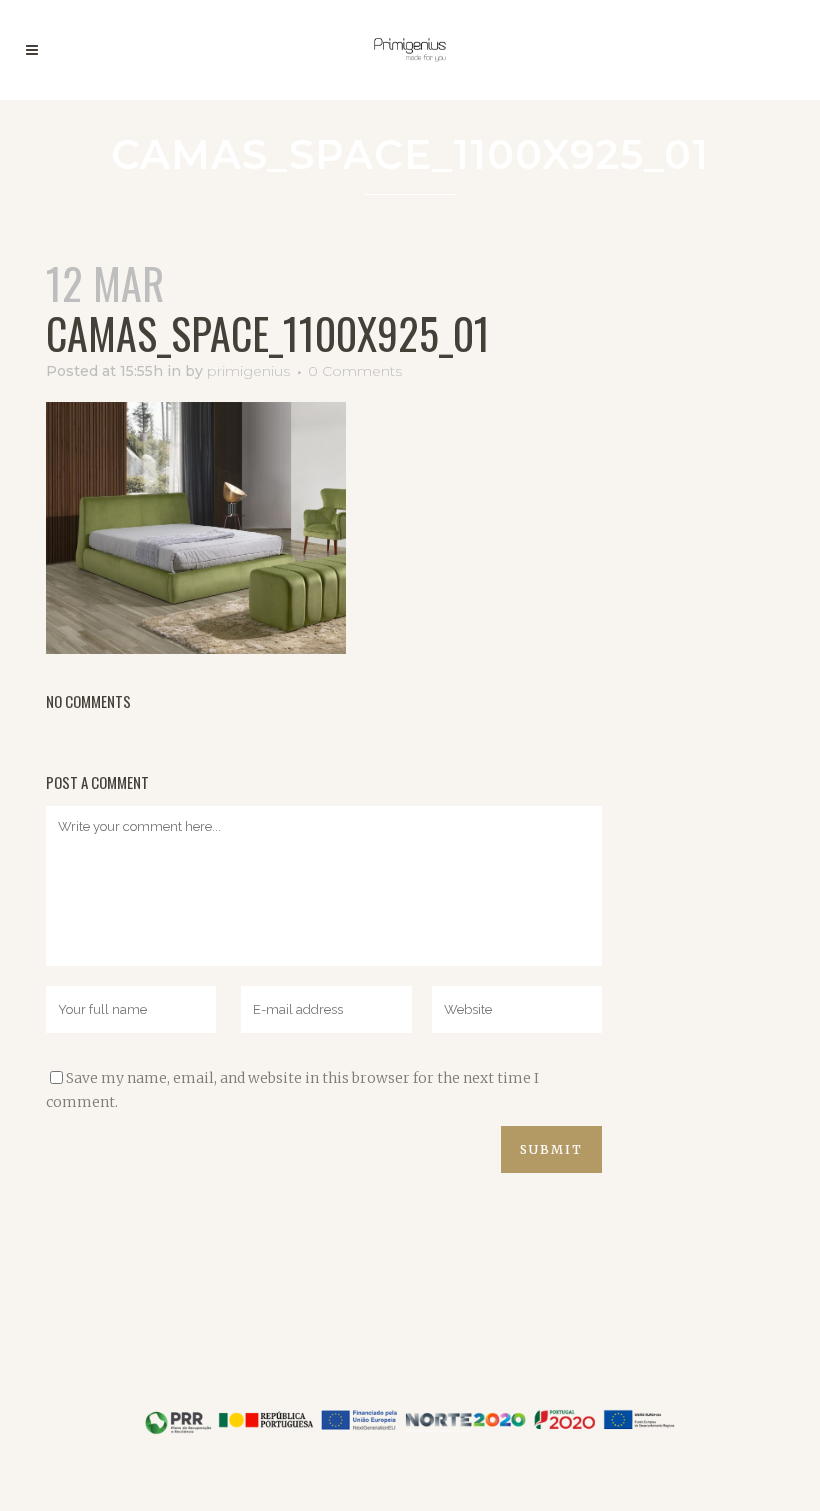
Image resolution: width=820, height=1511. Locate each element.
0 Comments (355, 371)
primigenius (248, 371)
